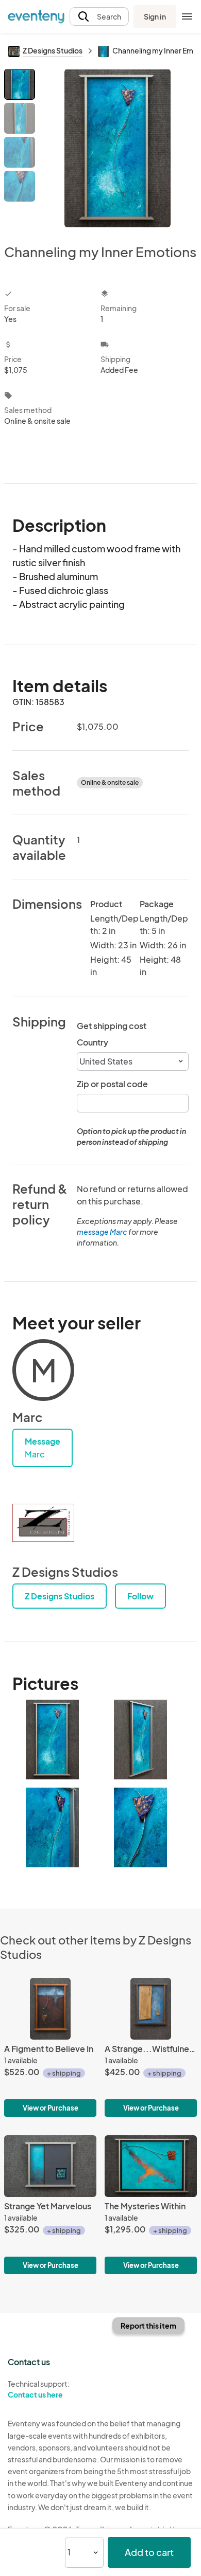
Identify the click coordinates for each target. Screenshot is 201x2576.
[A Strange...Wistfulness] (151, 2047)
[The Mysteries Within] (151, 2205)
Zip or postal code (112, 1084)
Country (93, 1042)
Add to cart (149, 2552)
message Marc (102, 1232)
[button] (99, 17)
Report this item (148, 2326)
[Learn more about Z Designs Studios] (43, 1523)
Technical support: (39, 2389)
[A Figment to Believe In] (50, 2047)
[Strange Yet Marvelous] (50, 2205)
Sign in (155, 16)
